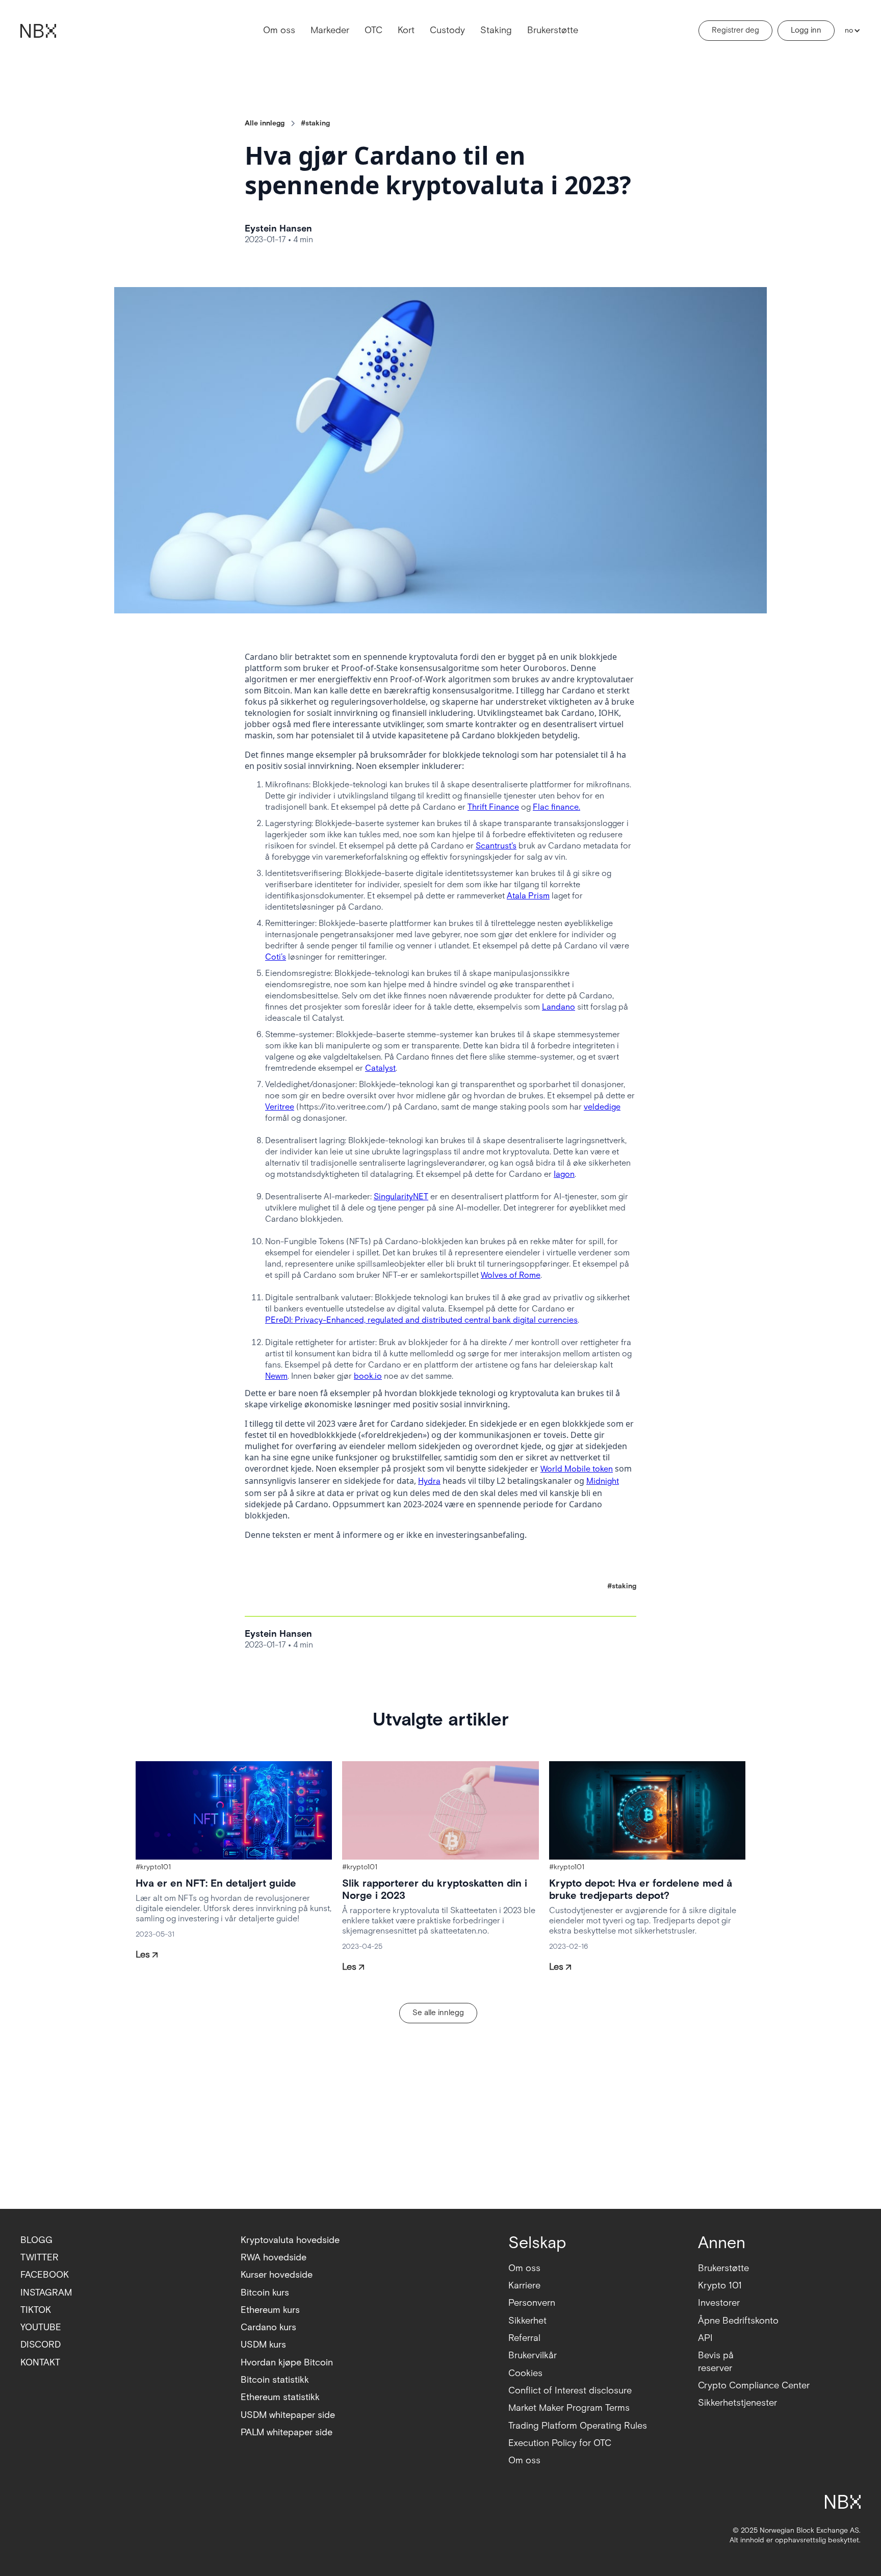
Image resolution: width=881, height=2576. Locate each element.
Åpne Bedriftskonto (738, 2321)
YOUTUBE (41, 2327)
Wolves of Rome (511, 1276)
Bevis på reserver (716, 2362)
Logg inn (806, 30)
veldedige (602, 1107)
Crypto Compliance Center (754, 2386)
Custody (447, 30)
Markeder (330, 30)
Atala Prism (528, 896)
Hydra (429, 1482)
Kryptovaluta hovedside (290, 2240)
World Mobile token (577, 1469)
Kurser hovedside (277, 2275)
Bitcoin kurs (265, 2293)
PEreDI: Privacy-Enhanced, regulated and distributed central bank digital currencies (421, 1320)
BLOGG (36, 2240)
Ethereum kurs (270, 2310)
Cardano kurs (268, 2327)
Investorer (719, 2303)
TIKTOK (36, 2310)
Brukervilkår (533, 2355)
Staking (496, 30)
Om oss (279, 30)
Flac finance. (556, 807)
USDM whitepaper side (288, 2415)
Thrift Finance (493, 807)
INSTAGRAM (46, 2293)
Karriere (524, 2286)
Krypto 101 (720, 2286)
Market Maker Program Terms (569, 2408)
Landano (559, 1007)
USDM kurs (263, 2345)
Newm (276, 1376)
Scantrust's (496, 846)
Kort (406, 30)
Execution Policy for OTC (560, 2443)
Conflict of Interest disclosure (570, 2391)
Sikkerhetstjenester (737, 2403)
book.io (368, 1376)
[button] (850, 31)
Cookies (525, 2373)
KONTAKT (40, 2363)
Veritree (280, 1107)
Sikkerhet (527, 2321)
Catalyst (380, 1068)
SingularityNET (401, 1197)
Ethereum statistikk (280, 2397)
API (705, 2338)
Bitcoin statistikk (275, 2380)
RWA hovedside (274, 2258)
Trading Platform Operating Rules (578, 2426)
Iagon (564, 1175)
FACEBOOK (45, 2275)
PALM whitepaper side (287, 2432)
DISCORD (41, 2345)
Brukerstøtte (553, 30)
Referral (524, 2338)
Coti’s (276, 957)
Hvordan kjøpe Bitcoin (287, 2363)
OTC (373, 30)
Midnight (603, 1482)
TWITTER (40, 2258)
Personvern (532, 2303)
